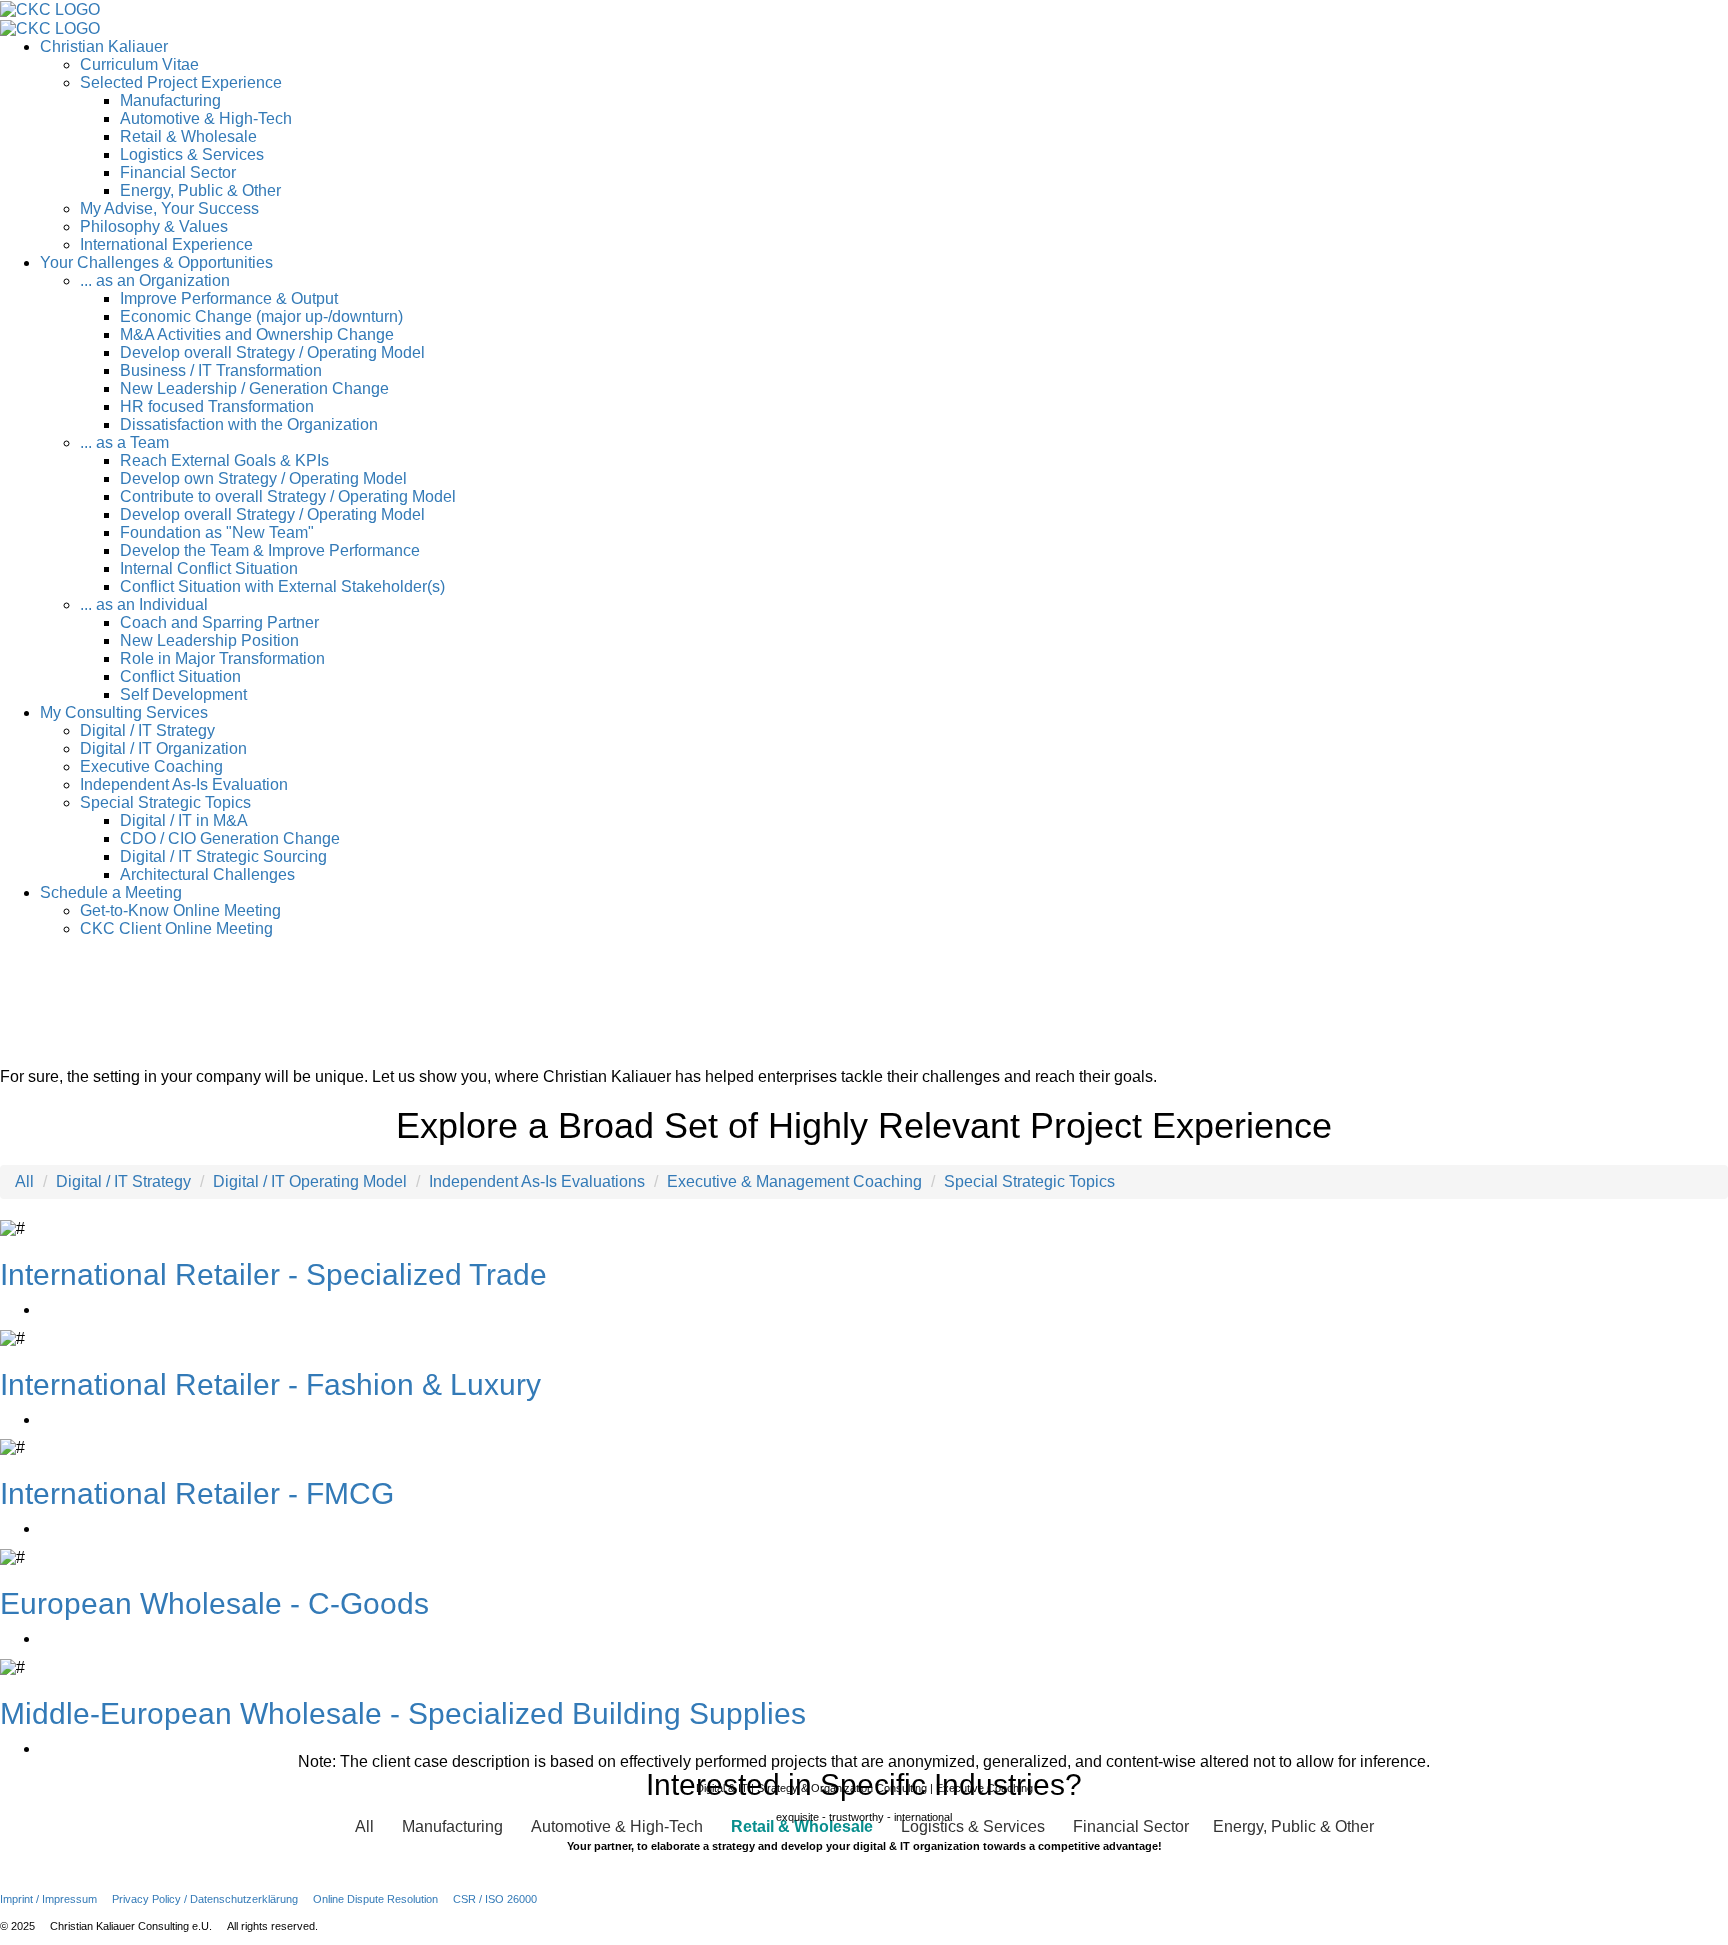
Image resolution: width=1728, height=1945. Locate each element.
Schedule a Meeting (111, 892)
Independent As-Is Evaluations (537, 1181)
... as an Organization (155, 280)
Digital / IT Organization (163, 748)
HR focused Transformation (217, 406)
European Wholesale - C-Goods (214, 1603)
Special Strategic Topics (165, 802)
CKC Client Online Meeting (176, 928)
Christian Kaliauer (104, 46)
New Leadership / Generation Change (254, 388)
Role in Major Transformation (222, 658)
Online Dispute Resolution (375, 1899)
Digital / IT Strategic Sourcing (223, 856)
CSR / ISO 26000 (495, 1899)
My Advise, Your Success (169, 208)
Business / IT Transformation (221, 370)
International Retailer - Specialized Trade (273, 1274)
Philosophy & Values (154, 226)
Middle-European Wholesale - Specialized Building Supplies (403, 1713)
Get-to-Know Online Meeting (180, 910)
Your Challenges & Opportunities (156, 262)
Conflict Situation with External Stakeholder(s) (282, 586)
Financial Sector (178, 172)
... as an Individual (144, 604)
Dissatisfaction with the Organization (249, 424)
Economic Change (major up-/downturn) (261, 316)
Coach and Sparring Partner (219, 622)
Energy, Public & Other (200, 190)
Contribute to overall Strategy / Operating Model (288, 496)
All (24, 1181)
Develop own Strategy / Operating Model (263, 478)
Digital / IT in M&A (184, 820)
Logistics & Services (192, 154)
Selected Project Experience (181, 82)
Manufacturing (170, 100)
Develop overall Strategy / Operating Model (272, 352)
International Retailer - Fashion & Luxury (270, 1384)
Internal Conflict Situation (209, 568)
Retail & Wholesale (188, 136)
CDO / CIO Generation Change (230, 838)
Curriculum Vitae (139, 64)
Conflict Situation (180, 676)
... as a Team (124, 442)
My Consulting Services (124, 712)
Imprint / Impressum (48, 1899)
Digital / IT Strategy (147, 730)
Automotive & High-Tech (206, 118)
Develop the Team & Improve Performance (270, 550)
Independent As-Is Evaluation (184, 784)
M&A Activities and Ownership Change (257, 334)
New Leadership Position (209, 640)
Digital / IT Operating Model (310, 1181)
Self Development (183, 694)
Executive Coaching (151, 766)
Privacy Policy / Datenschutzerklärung (205, 1899)
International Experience (166, 244)
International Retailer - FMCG (197, 1493)
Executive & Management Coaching (794, 1181)
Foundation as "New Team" (217, 532)
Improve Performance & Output (229, 298)
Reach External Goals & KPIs (224, 460)
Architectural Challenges (207, 874)
